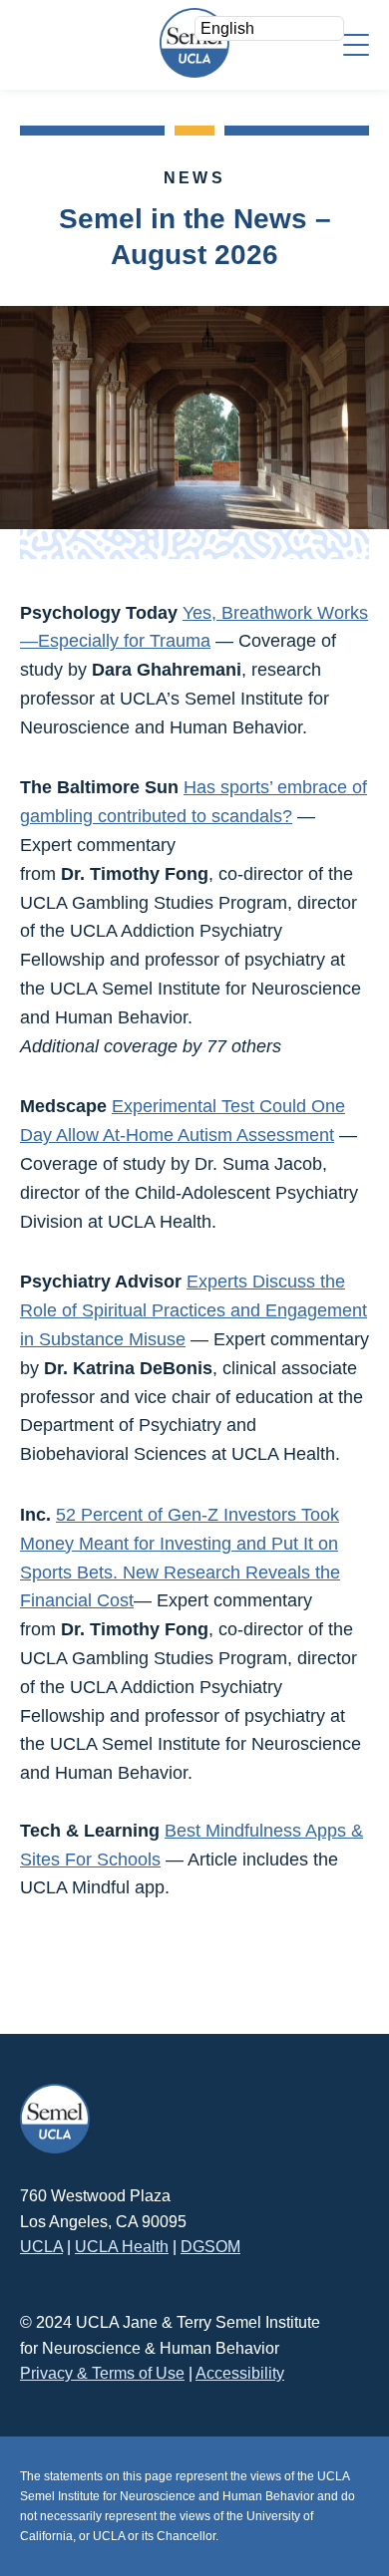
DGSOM (210, 2247)
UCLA (41, 2247)
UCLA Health (122, 2247)
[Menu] (356, 43)
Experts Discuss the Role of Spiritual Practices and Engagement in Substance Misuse (194, 1310)
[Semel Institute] (194, 43)
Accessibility (240, 2373)
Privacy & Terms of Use (102, 2373)
